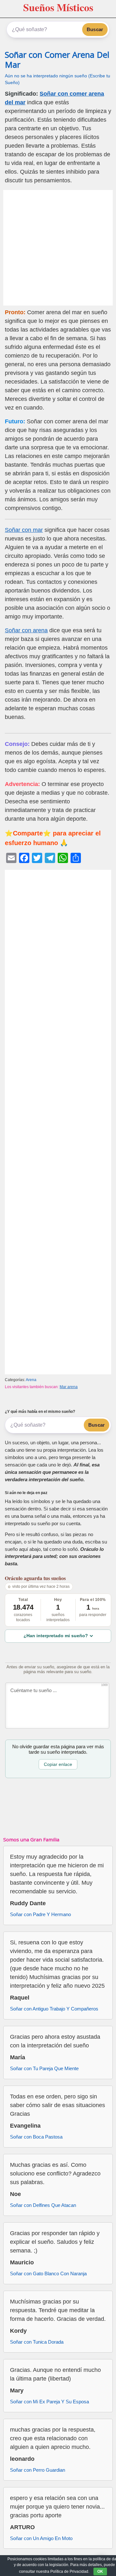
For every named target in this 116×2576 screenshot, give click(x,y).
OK (100, 2572)
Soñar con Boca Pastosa (36, 2137)
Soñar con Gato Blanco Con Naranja (48, 2273)
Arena (31, 1380)
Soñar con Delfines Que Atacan (43, 2205)
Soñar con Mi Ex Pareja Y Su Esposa (49, 2402)
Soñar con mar (24, 530)
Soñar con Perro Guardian (38, 2470)
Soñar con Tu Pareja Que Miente (44, 2068)
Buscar (95, 29)
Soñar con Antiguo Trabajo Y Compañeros (54, 2009)
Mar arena (69, 1387)
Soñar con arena (26, 630)
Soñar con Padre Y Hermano (40, 1914)
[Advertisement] (58, 248)
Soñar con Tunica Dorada (37, 2342)
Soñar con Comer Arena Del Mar (57, 60)
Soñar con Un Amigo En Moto (41, 2538)
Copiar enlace (58, 1764)
